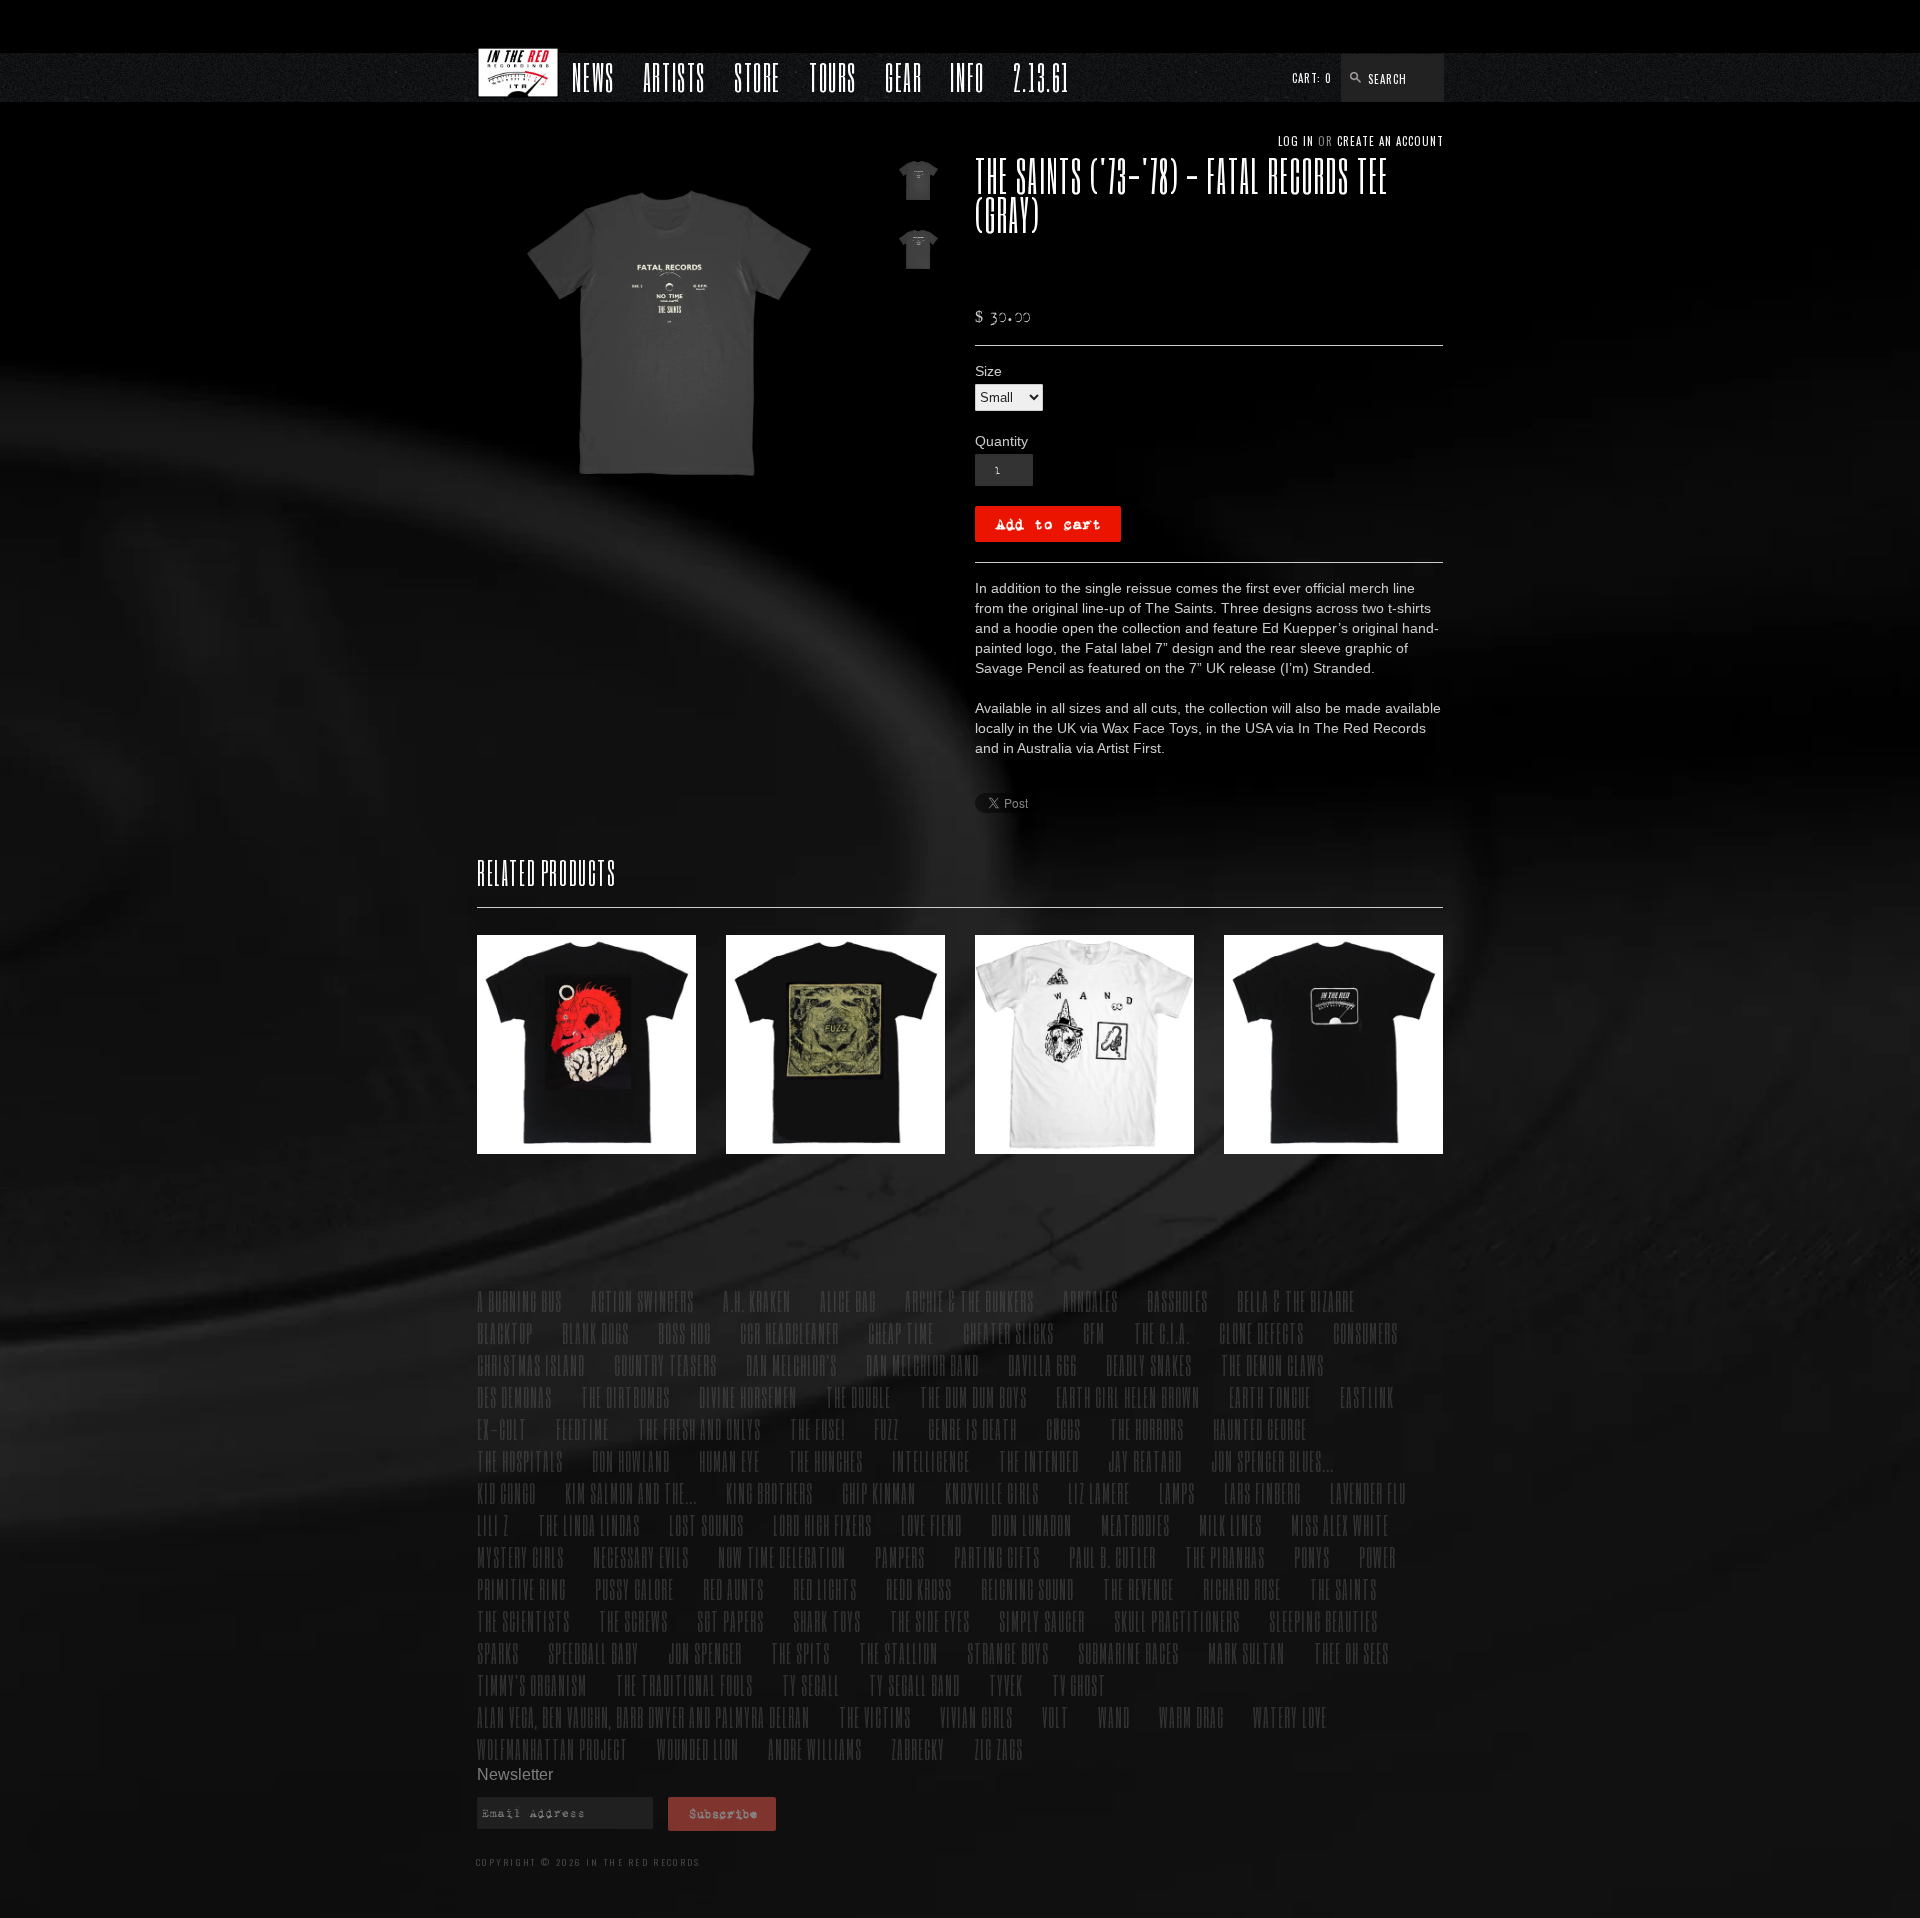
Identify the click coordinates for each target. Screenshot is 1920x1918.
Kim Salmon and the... (631, 1492)
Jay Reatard (1145, 1460)
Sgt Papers (730, 1620)
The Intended (1039, 1460)
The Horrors (1147, 1428)
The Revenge (1138, 1588)
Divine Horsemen (748, 1396)
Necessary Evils (641, 1556)
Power (1377, 1556)
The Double (858, 1396)
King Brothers (769, 1492)
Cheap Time (901, 1332)
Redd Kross (919, 1588)
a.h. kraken (757, 1300)
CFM (1094, 1332)
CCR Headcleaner (789, 1332)
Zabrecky (918, 1748)
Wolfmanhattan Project (552, 1748)
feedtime (582, 1428)
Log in (1296, 141)
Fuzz (886, 1428)
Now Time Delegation (782, 1556)
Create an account (1390, 141)
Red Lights (825, 1588)
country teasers (665, 1364)
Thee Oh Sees (1351, 1652)
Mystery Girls (520, 1556)
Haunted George (1260, 1428)
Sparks (498, 1652)
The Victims (875, 1716)
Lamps (1177, 1492)
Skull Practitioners (1177, 1620)
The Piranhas (1225, 1556)
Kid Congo (506, 1492)
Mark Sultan (1246, 1652)
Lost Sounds (706, 1524)
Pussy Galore (634, 1588)
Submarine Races (1128, 1652)
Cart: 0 (1312, 78)
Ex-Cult (502, 1428)
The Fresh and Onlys (699, 1428)
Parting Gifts (997, 1556)
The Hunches (826, 1460)
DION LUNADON (1031, 1524)
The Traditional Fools (684, 1684)
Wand (1114, 1716)
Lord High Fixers (822, 1524)
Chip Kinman (879, 1492)
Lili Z (493, 1524)
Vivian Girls (976, 1716)
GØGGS (1063, 1428)
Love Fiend (931, 1524)
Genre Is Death (972, 1428)
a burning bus (519, 1300)
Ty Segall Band (914, 1684)
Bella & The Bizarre (1296, 1300)
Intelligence (931, 1460)
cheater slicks (1008, 1332)
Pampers (900, 1556)
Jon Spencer (705, 1652)
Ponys (1312, 1556)
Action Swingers (642, 1300)
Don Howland (631, 1460)
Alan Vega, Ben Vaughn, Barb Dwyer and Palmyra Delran (643, 1716)
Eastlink (1367, 1396)
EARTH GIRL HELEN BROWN (1128, 1396)
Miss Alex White (1340, 1524)
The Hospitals (520, 1460)
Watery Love (1290, 1716)
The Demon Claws (1272, 1364)
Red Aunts (733, 1588)
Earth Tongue (1270, 1396)
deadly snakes (1149, 1364)
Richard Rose (1242, 1588)
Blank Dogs (595, 1332)
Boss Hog (684, 1332)
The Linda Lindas (589, 1524)
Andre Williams (815, 1748)
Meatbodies (1135, 1524)
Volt (1055, 1716)
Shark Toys (827, 1620)
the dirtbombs (625, 1396)
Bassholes (1177, 1300)
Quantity (1001, 441)
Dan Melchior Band (922, 1364)
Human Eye (729, 1460)
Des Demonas (514, 1396)
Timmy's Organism (532, 1684)
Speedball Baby (593, 1652)
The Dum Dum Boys (973, 1396)
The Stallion (898, 1652)
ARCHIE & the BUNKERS (969, 1300)
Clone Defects (1261, 1332)
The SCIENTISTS (523, 1620)
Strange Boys (1008, 1652)
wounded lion (698, 1748)
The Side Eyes (930, 1620)
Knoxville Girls (992, 1492)
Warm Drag (1191, 1716)
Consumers (1365, 1332)
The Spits (800, 1652)
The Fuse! (817, 1428)
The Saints (1343, 1588)
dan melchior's (791, 1364)
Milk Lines (1230, 1524)
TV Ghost (1079, 1684)
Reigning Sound (1027, 1588)
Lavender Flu (1368, 1492)
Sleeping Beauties (1323, 1620)
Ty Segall (811, 1684)
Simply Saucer (1042, 1620)
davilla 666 (1042, 1364)
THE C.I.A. (1162, 1332)
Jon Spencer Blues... (1272, 1460)
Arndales (1090, 1300)
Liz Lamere (1099, 1492)
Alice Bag (848, 1300)
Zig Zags (998, 1748)
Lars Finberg (1262, 1492)
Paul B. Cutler (1112, 1556)
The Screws (633, 1620)
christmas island (531, 1364)
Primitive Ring (521, 1588)
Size (988, 371)
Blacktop (505, 1332)
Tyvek (1006, 1684)
